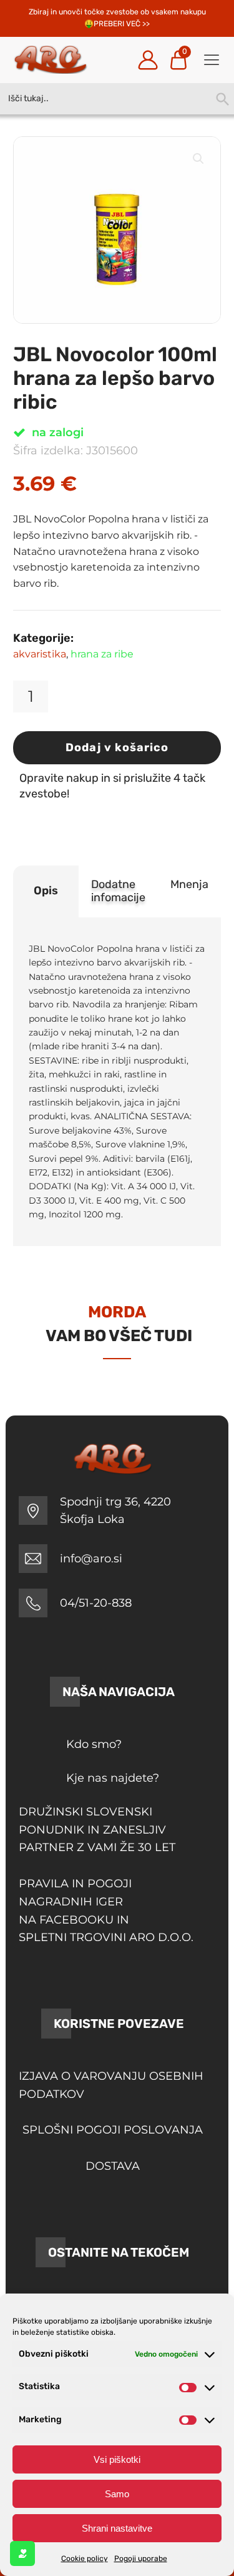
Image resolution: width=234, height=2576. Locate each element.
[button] (198, 159)
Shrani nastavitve (117, 2528)
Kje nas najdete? (113, 1778)
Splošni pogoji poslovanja (113, 2130)
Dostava (113, 2166)
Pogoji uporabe (141, 2559)
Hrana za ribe (102, 654)
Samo (117, 2494)
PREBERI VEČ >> (122, 24)
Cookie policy (85, 2559)
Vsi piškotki (117, 2459)
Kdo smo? (94, 1744)
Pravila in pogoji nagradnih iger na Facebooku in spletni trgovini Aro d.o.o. (106, 1910)
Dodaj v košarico (117, 747)
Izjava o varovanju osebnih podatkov (111, 2085)
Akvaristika (40, 654)
